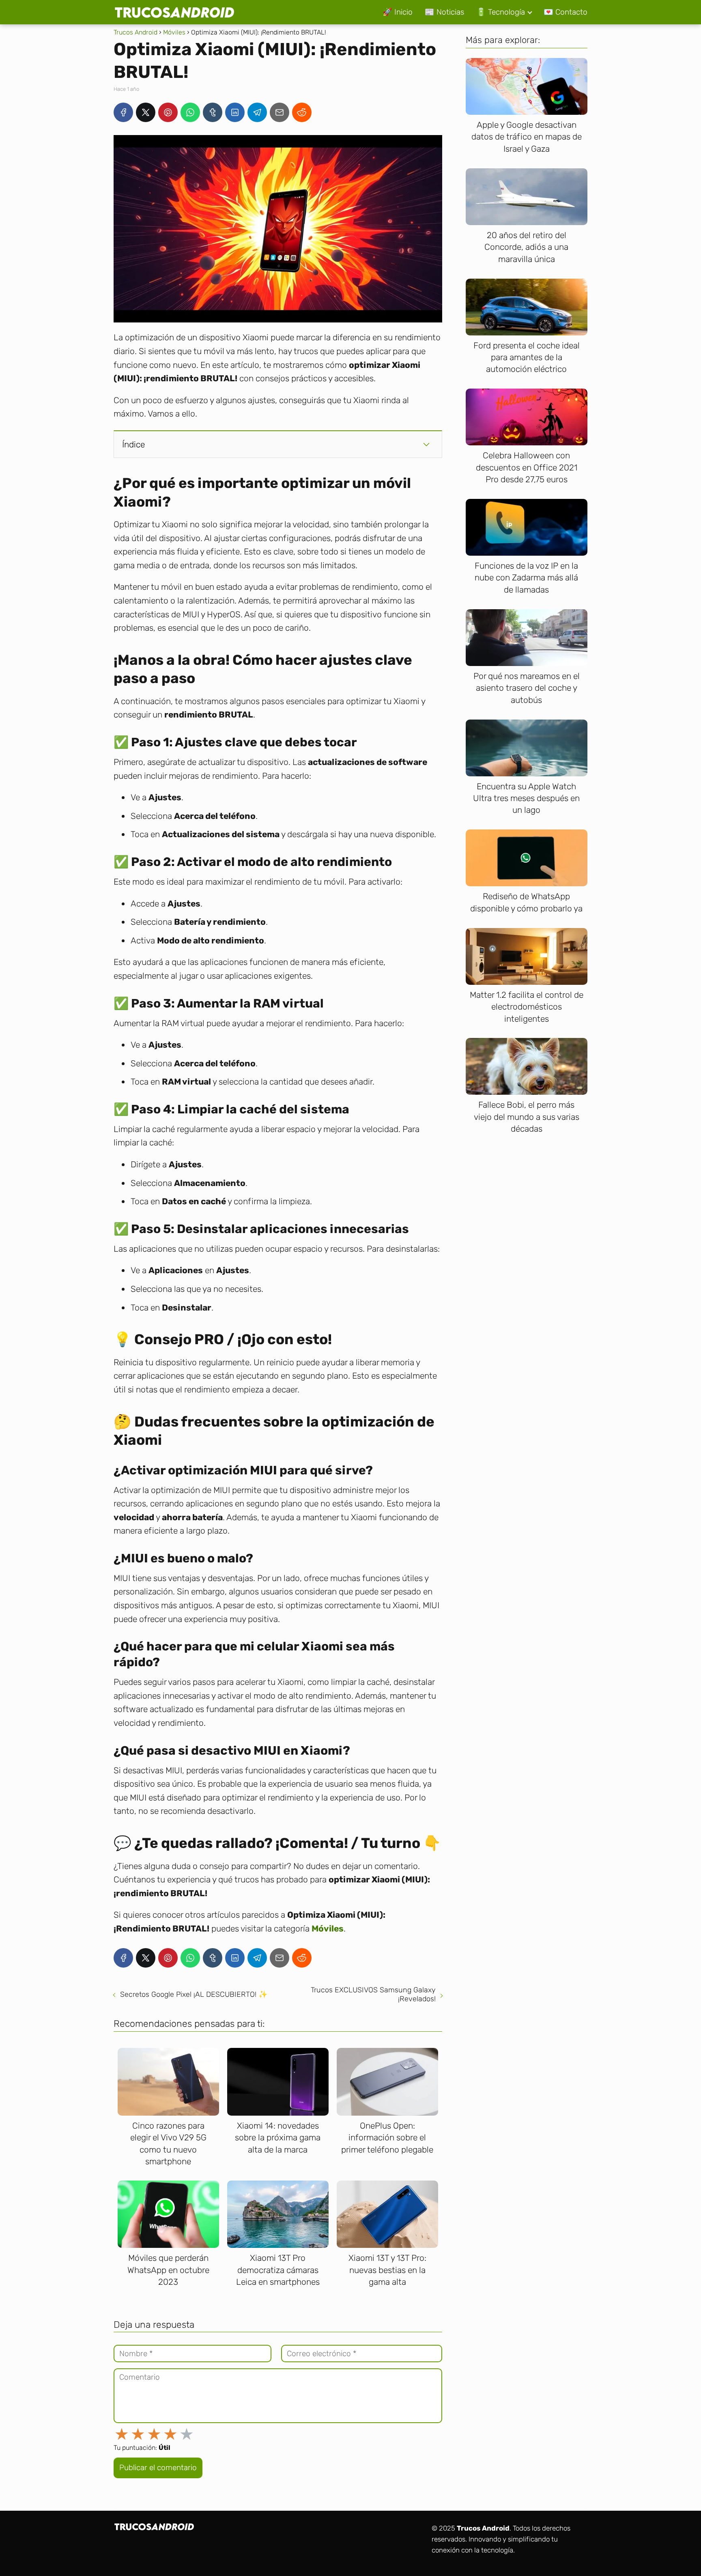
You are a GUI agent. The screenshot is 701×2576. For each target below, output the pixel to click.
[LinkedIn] (235, 112)
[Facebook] (123, 112)
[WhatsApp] (190, 112)
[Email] (280, 112)
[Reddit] (302, 112)
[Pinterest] (168, 112)
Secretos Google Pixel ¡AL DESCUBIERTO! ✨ (194, 1994)
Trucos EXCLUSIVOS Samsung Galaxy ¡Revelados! (373, 1994)
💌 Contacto (566, 12)
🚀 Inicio (398, 12)
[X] (146, 112)
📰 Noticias (444, 12)
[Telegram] (257, 112)
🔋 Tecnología (501, 12)
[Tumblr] (213, 112)
